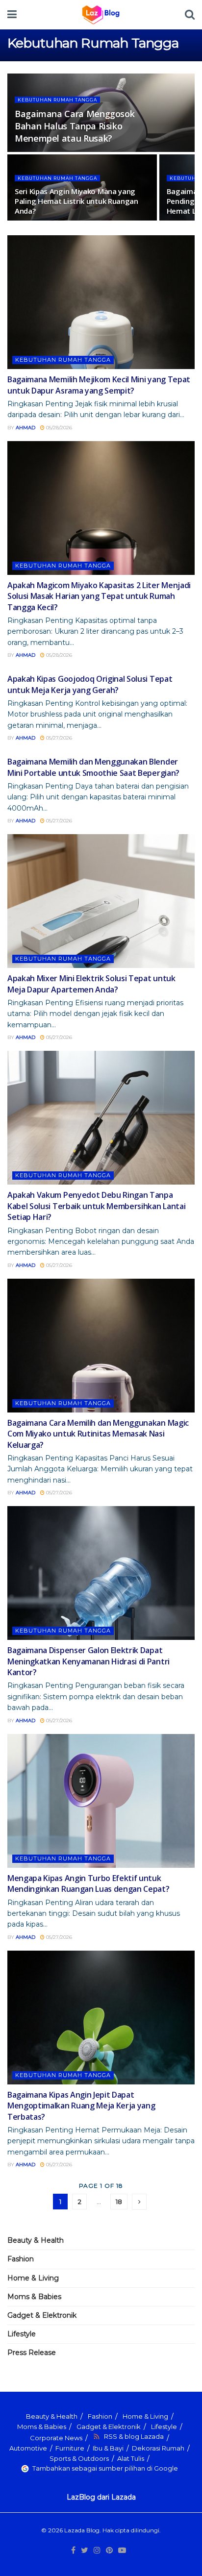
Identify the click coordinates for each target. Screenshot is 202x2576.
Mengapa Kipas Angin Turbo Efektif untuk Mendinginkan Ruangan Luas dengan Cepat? (88, 1883)
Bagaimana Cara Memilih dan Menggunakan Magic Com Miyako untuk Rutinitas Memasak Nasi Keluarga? (98, 1434)
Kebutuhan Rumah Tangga (57, 100)
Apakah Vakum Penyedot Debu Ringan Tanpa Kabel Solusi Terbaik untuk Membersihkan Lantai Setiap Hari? (96, 1206)
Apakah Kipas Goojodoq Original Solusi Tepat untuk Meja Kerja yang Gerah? (90, 684)
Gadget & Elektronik (42, 2315)
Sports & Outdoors (79, 2458)
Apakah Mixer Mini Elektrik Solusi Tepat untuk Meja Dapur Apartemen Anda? (91, 984)
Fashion (21, 2259)
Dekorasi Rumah (158, 2448)
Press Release (32, 2353)
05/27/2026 (58, 738)
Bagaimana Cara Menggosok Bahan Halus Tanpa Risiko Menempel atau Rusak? (75, 126)
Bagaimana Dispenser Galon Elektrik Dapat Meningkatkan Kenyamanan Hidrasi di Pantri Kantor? (88, 1661)
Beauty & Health (36, 2240)
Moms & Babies (34, 2297)
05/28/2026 (58, 428)
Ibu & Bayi (108, 2448)
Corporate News (56, 2438)
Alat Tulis (131, 2458)
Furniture (70, 2448)
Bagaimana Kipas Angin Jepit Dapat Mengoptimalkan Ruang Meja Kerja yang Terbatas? (81, 2106)
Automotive (28, 2448)
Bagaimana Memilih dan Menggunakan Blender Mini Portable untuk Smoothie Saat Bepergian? (93, 767)
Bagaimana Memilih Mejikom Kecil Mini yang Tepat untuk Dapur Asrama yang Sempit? (99, 385)
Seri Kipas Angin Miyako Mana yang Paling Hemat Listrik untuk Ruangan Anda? (76, 201)
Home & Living (33, 2278)
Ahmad (25, 428)
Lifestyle (22, 2334)
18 (119, 2202)
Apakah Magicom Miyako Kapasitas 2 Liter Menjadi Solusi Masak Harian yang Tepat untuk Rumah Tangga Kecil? (99, 596)
